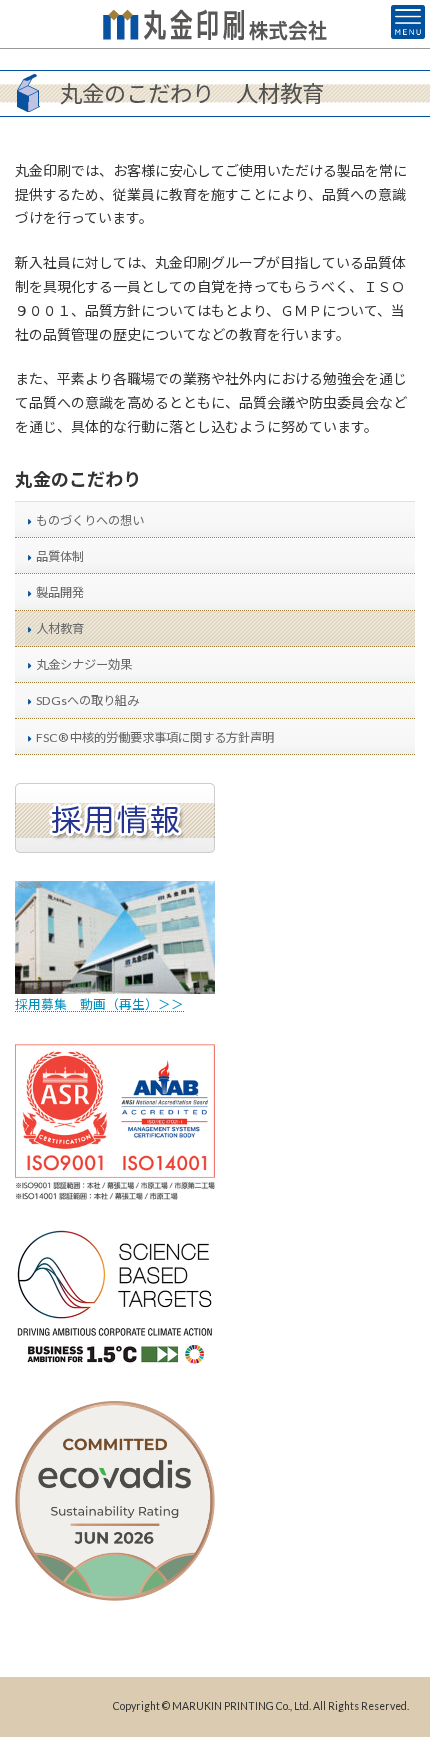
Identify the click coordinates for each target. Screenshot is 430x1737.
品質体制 (60, 556)
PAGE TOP (399, 1664)
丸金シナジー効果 (84, 664)
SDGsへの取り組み (87, 700)
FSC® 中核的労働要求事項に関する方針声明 (155, 736)
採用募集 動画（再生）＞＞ (99, 1004)
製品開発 (60, 592)
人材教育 (60, 628)
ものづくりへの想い (90, 520)
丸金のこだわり (78, 479)
